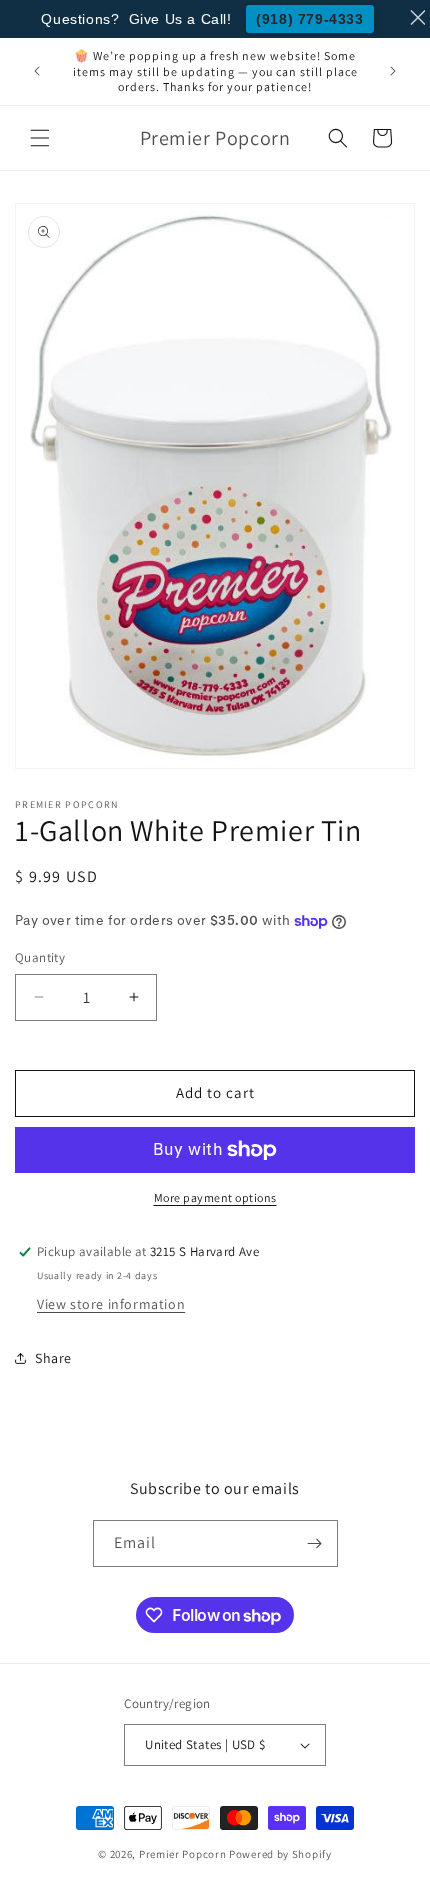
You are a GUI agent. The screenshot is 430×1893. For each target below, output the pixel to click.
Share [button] (53, 1358)
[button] (40, 138)
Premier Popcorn (183, 1854)
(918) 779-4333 (309, 19)
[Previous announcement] (37, 71)
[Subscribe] (315, 1543)
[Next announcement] (393, 71)
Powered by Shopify (280, 1854)
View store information (111, 1304)
